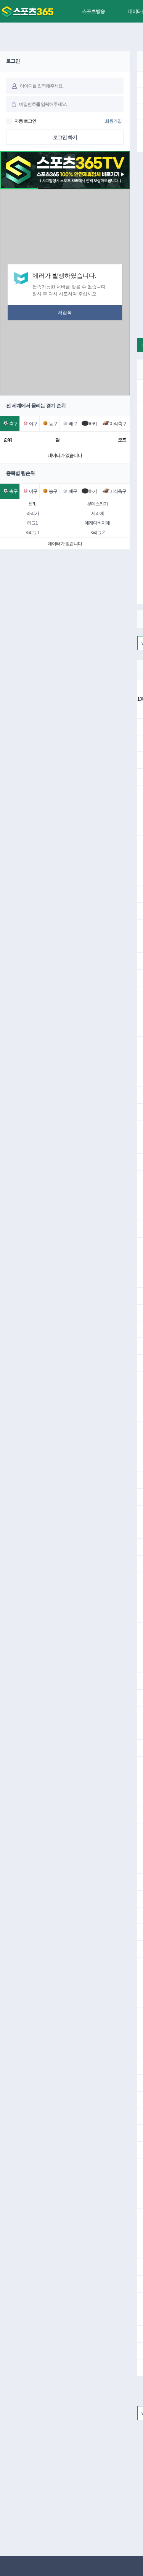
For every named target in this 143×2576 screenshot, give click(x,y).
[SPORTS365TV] (28, 12)
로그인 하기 (65, 137)
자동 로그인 (25, 121)
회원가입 (113, 121)
